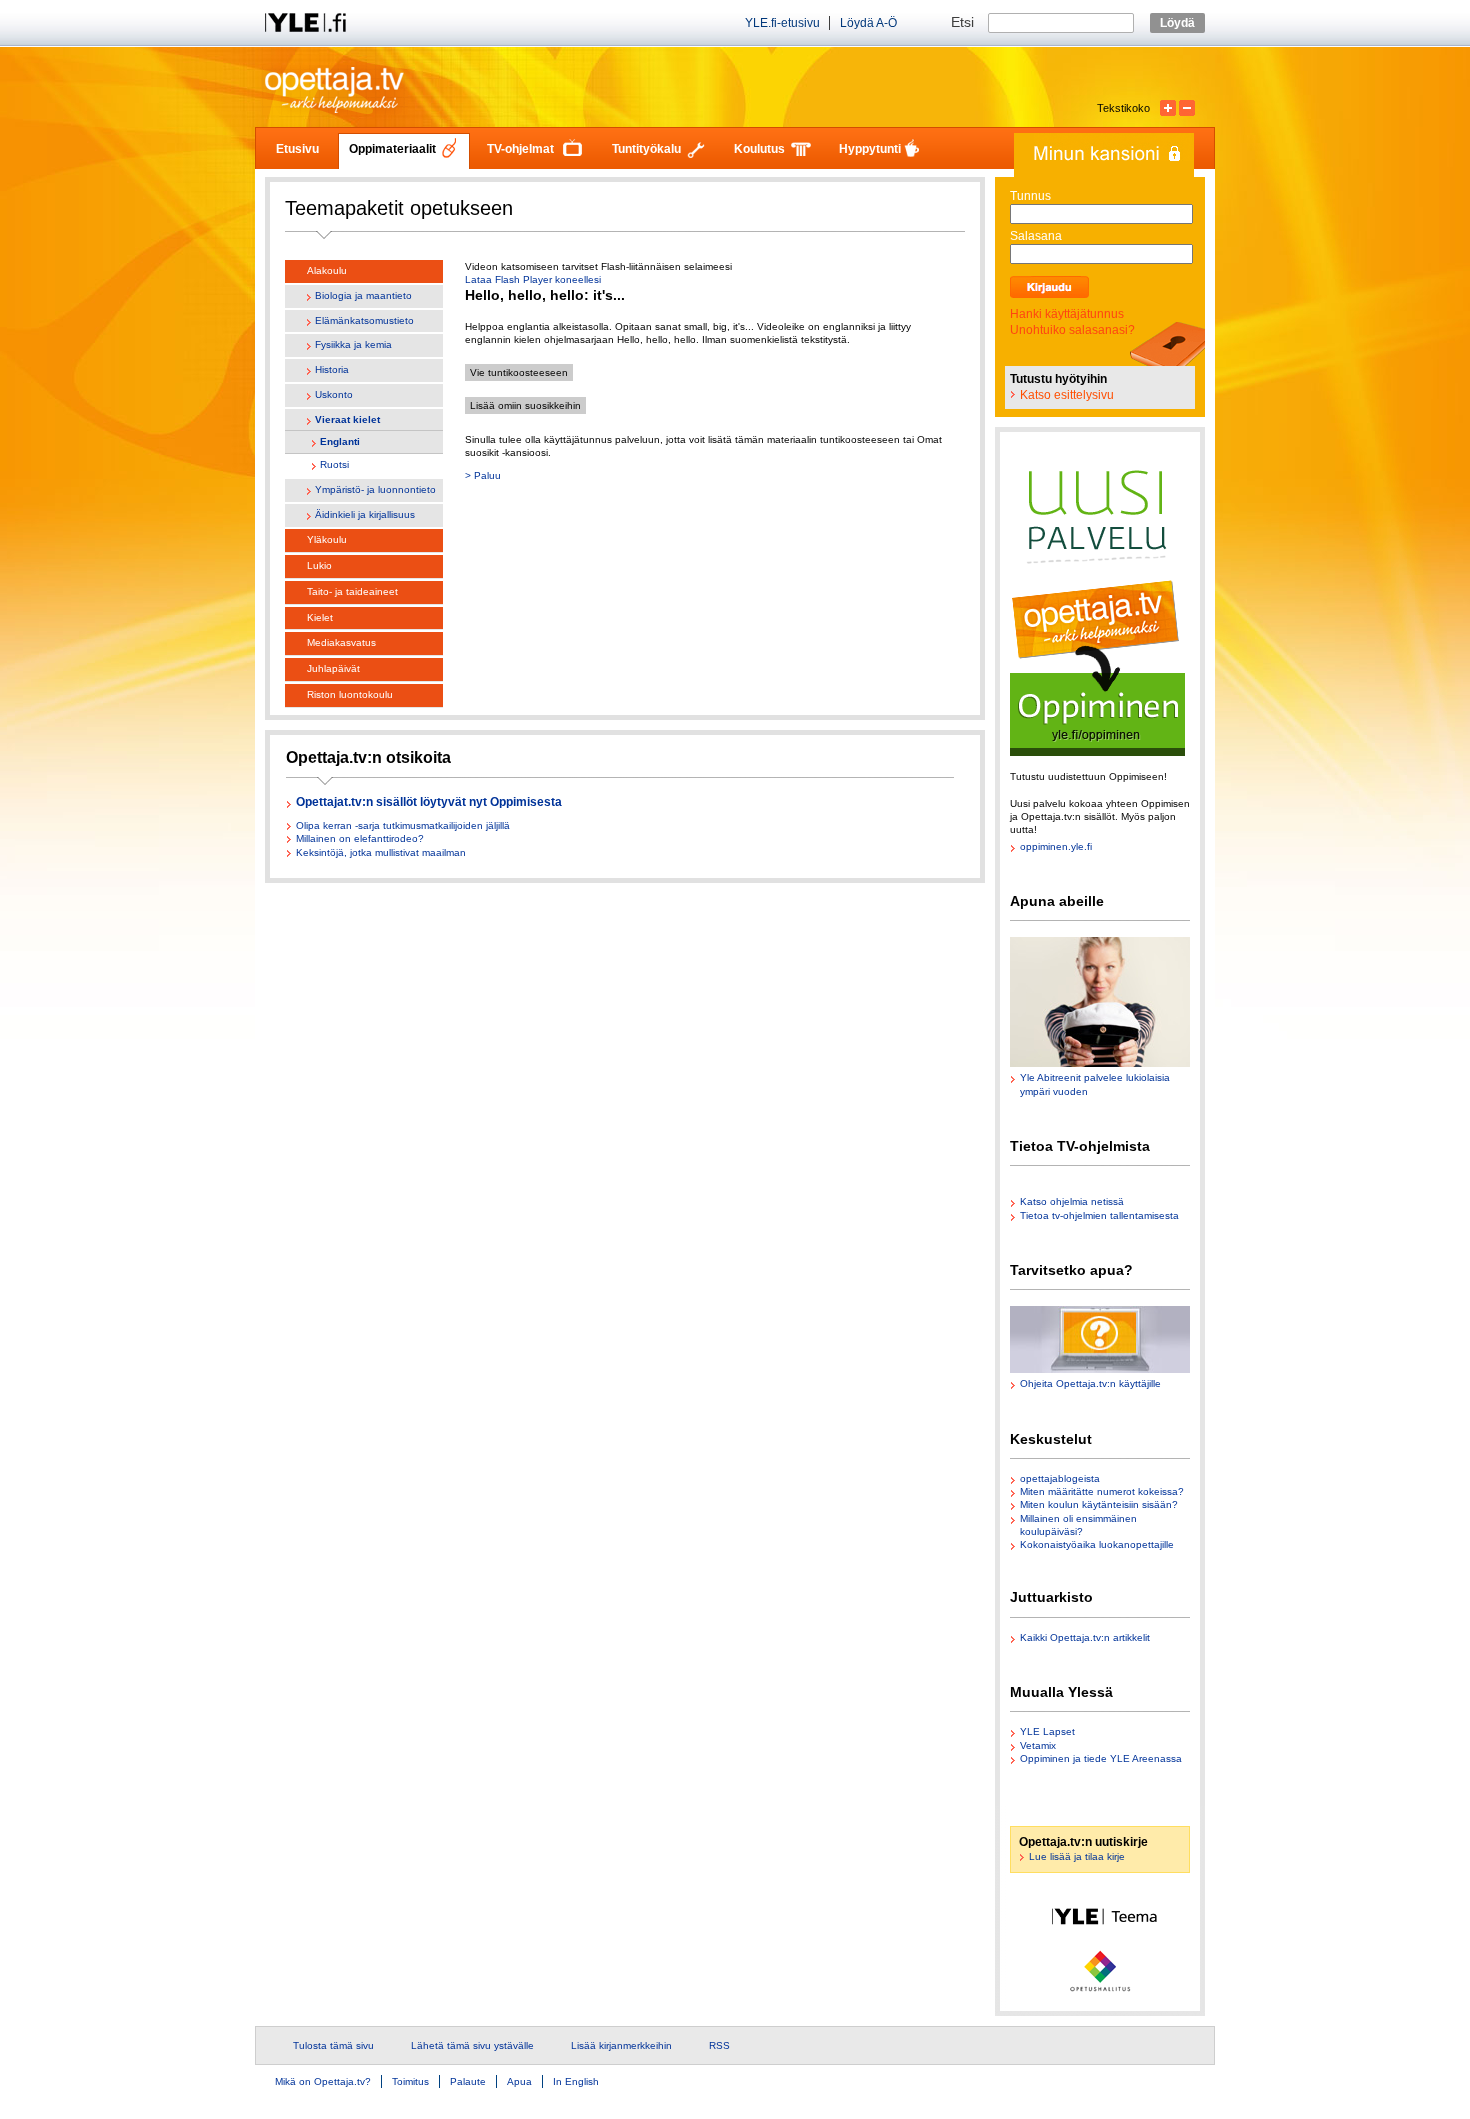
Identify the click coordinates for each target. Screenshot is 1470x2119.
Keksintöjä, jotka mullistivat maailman (381, 852)
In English (576, 2081)
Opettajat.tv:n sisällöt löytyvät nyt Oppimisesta (429, 802)
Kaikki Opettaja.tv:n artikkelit (1085, 1637)
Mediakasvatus (341, 642)
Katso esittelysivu (1067, 395)
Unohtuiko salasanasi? (1072, 330)
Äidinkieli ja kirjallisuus (365, 514)
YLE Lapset (1047, 1731)
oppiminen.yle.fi (1056, 846)
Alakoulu (327, 270)
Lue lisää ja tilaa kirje (1077, 1856)
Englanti (340, 441)
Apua (519, 2081)
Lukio (319, 565)
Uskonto (334, 394)
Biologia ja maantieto (363, 295)
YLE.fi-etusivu (782, 23)
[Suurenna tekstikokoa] (1168, 108)
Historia (332, 369)
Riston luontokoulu (350, 694)
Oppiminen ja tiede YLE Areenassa (1101, 1758)
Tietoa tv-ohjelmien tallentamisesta (1099, 1215)
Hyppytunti (870, 149)
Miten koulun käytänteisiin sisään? (1099, 1504)
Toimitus (410, 2081)
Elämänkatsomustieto (364, 320)
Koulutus (759, 149)
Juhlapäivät (333, 668)
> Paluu (483, 475)
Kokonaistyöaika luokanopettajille (1097, 1544)
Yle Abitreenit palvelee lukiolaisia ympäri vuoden (1095, 1084)
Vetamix (1038, 1745)
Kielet (320, 617)
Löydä (1177, 23)
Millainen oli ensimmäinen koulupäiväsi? (1078, 1525)
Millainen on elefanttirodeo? (360, 838)
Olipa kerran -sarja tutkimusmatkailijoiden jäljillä (403, 825)
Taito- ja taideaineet (352, 591)
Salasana (1036, 236)
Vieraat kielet (347, 419)
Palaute (468, 2081)
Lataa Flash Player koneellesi (533, 279)
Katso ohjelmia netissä (1072, 1201)
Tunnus (1030, 196)
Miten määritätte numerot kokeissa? (1102, 1491)
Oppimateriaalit (392, 149)
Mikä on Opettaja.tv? (323, 2081)
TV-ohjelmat (520, 149)
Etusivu (297, 149)
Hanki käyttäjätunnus (1067, 314)
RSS (719, 2045)
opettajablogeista (1060, 1478)
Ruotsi (334, 464)
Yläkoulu (327, 539)
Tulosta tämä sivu (333, 2045)
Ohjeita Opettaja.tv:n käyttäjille (1090, 1383)
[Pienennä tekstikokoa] (1187, 108)
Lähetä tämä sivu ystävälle (472, 2045)
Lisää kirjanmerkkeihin (621, 2045)
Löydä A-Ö (868, 23)
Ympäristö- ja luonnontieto (375, 489)
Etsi (964, 22)
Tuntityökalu (646, 149)
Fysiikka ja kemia (353, 344)
